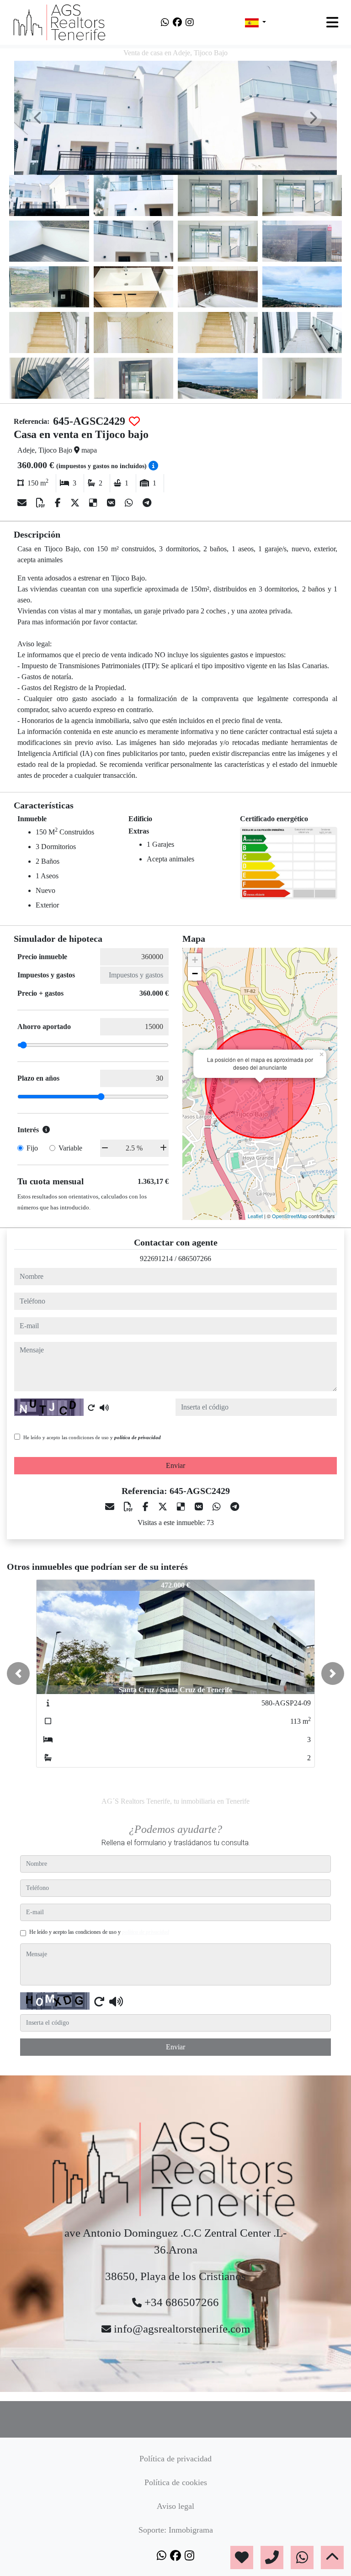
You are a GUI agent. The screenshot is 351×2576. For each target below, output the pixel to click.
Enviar (175, 1465)
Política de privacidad (175, 2459)
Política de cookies (176, 2482)
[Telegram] (147, 503)
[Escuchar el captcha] (104, 1408)
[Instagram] (190, 22)
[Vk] (112, 503)
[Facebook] (177, 22)
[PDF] (42, 503)
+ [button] (195, 960)
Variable (70, 1148)
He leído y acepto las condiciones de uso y (92, 1437)
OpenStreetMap (290, 1216)
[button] (18, 1673)
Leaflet (255, 1216)
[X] (76, 503)
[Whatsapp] (165, 22)
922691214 (156, 1259)
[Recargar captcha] (91, 1408)
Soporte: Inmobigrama (176, 2530)
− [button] (195, 974)
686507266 (195, 1259)
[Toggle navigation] (332, 22)
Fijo (32, 1148)
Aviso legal (175, 2506)
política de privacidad (138, 1437)
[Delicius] (94, 503)
